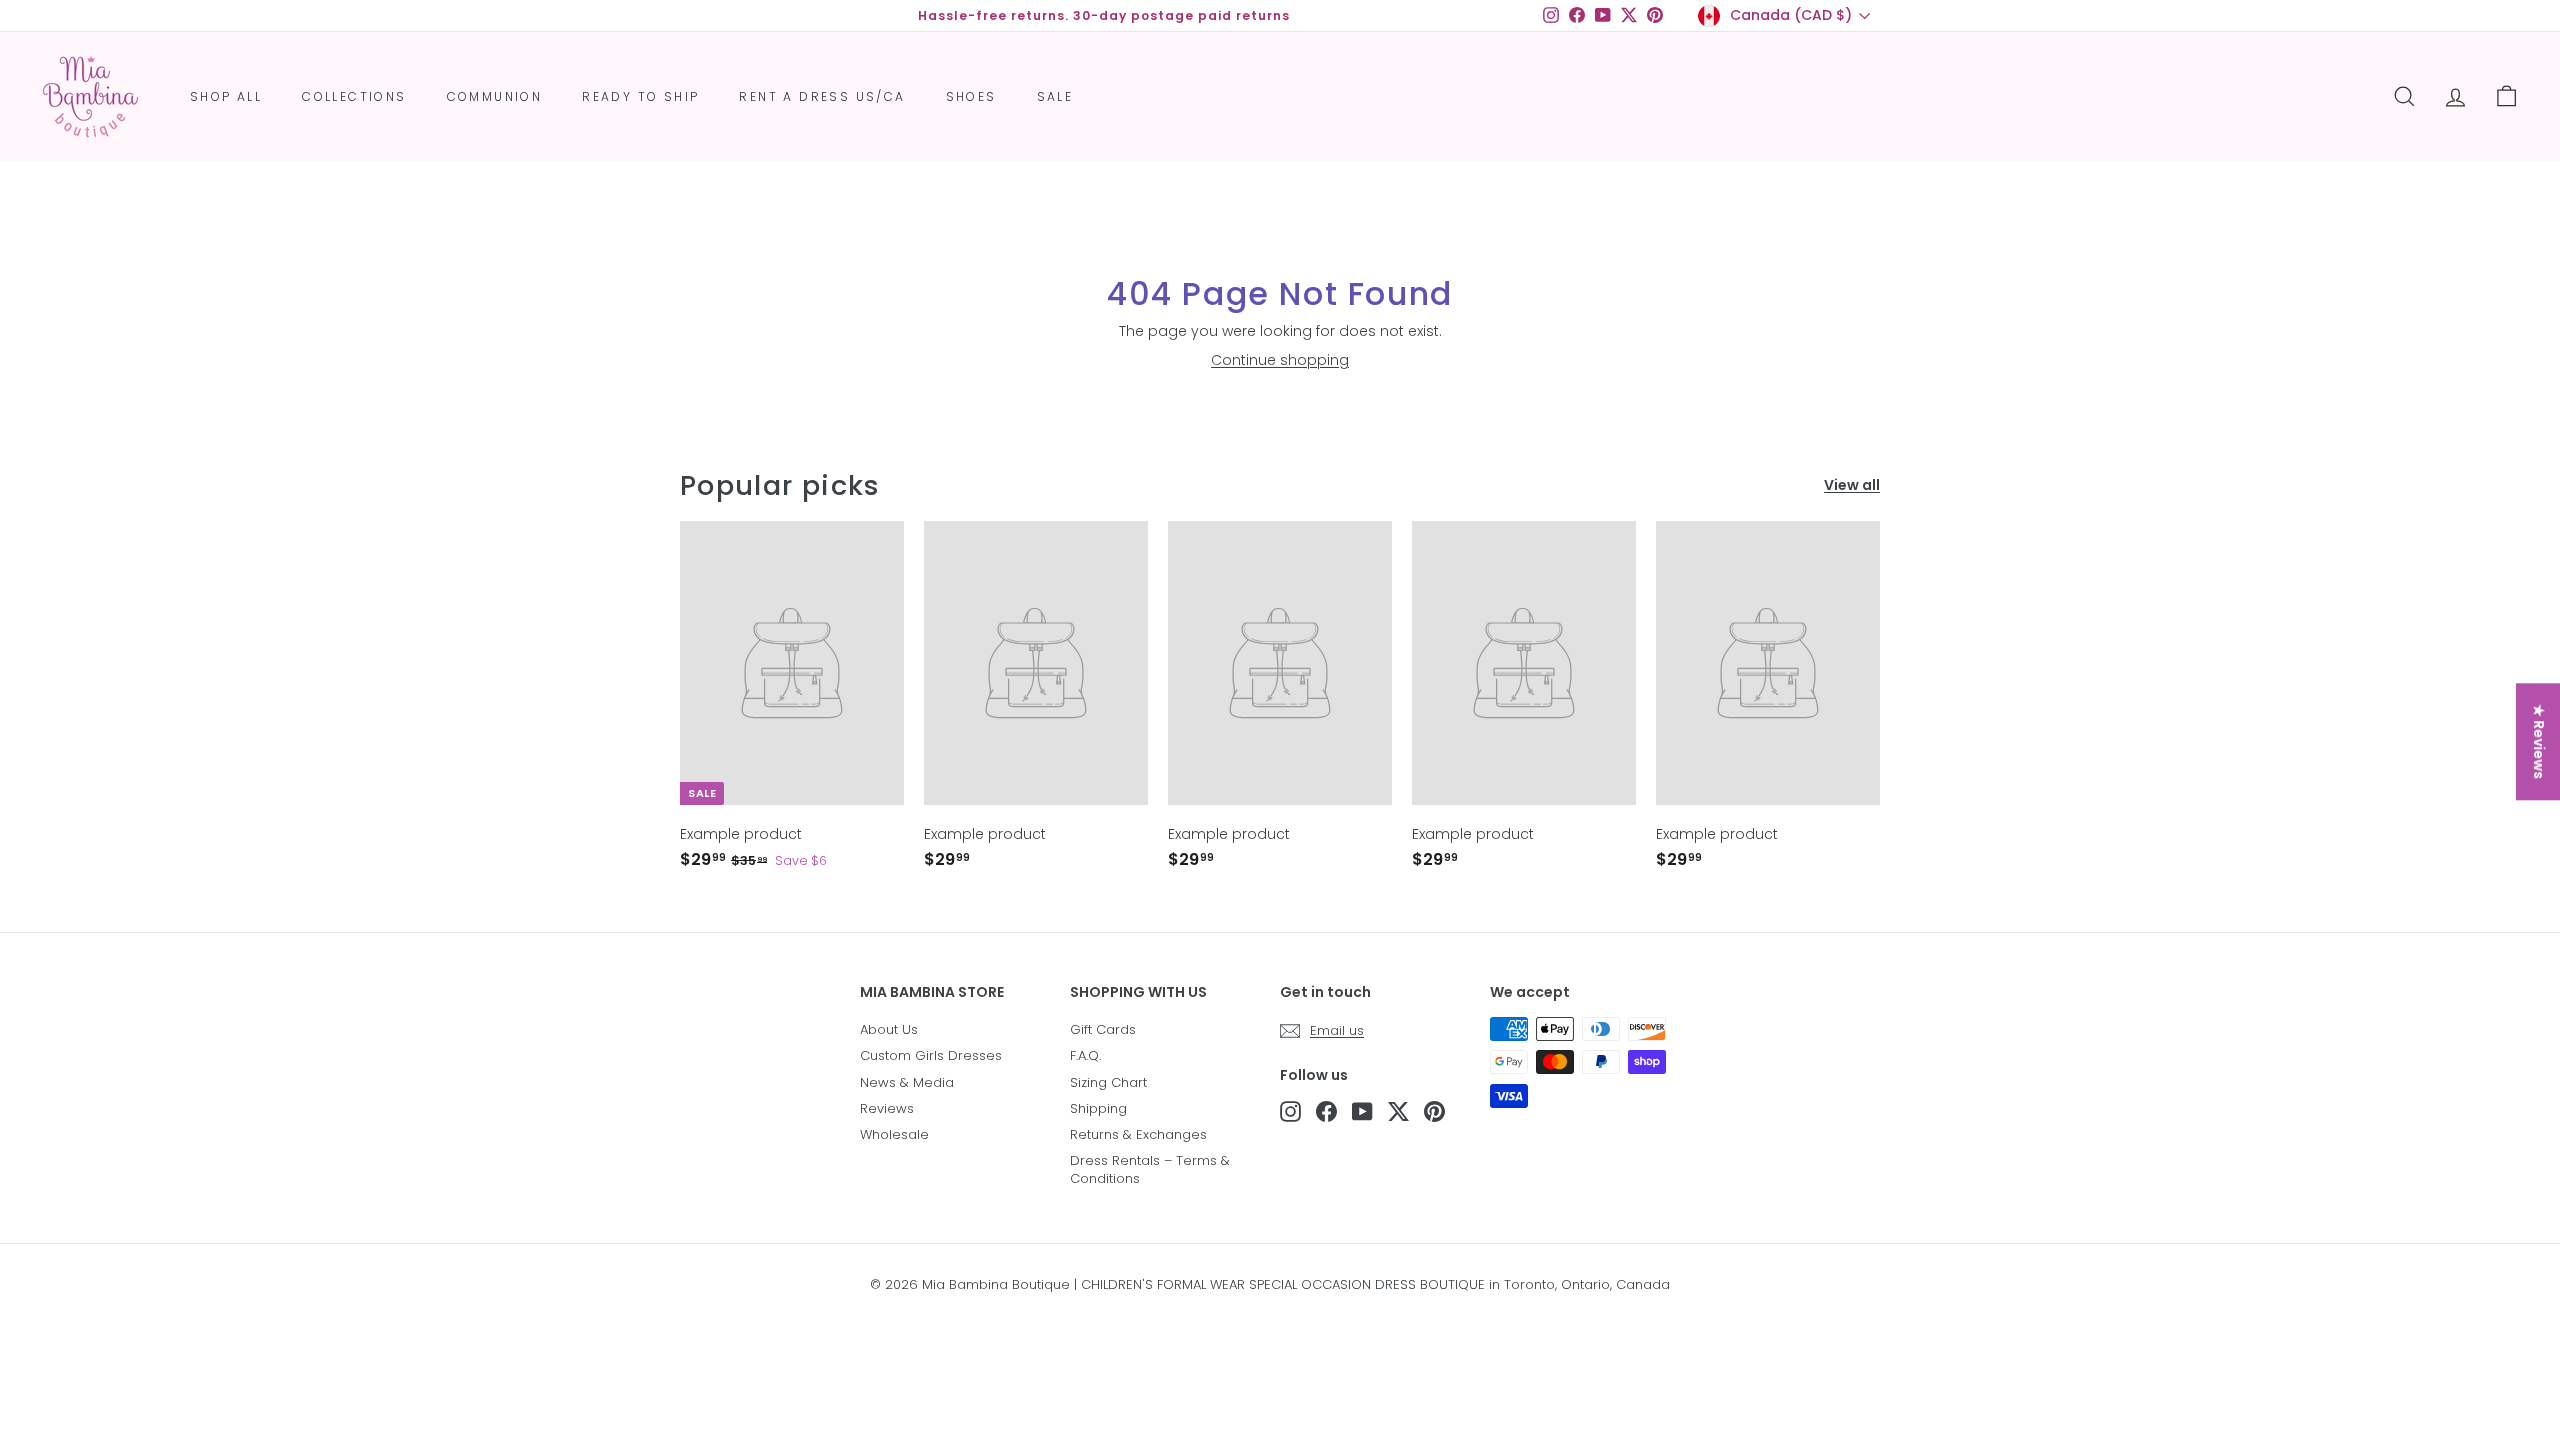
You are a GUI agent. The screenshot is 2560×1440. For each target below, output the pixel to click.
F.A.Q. (1085, 1055)
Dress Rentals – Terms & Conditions (1150, 1169)
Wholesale (894, 1134)
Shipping (1098, 1108)
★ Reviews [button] (2539, 741)
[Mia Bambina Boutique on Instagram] (1290, 1111)
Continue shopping (1280, 360)
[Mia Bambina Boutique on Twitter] (1398, 1111)
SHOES (971, 96)
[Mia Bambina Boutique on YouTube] (1362, 1111)
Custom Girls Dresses (931, 1055)
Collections (354, 96)
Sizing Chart (1108, 1082)
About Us (889, 1029)
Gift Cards (1103, 1029)
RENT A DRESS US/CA (822, 96)
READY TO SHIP (640, 96)
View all (1852, 485)
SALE (1055, 96)
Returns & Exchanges (1138, 1134)
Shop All (226, 96)
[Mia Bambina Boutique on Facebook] (1326, 1111)
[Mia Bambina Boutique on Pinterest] (1434, 1111)
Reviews (887, 1108)
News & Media (907, 1082)
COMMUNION (495, 96)
